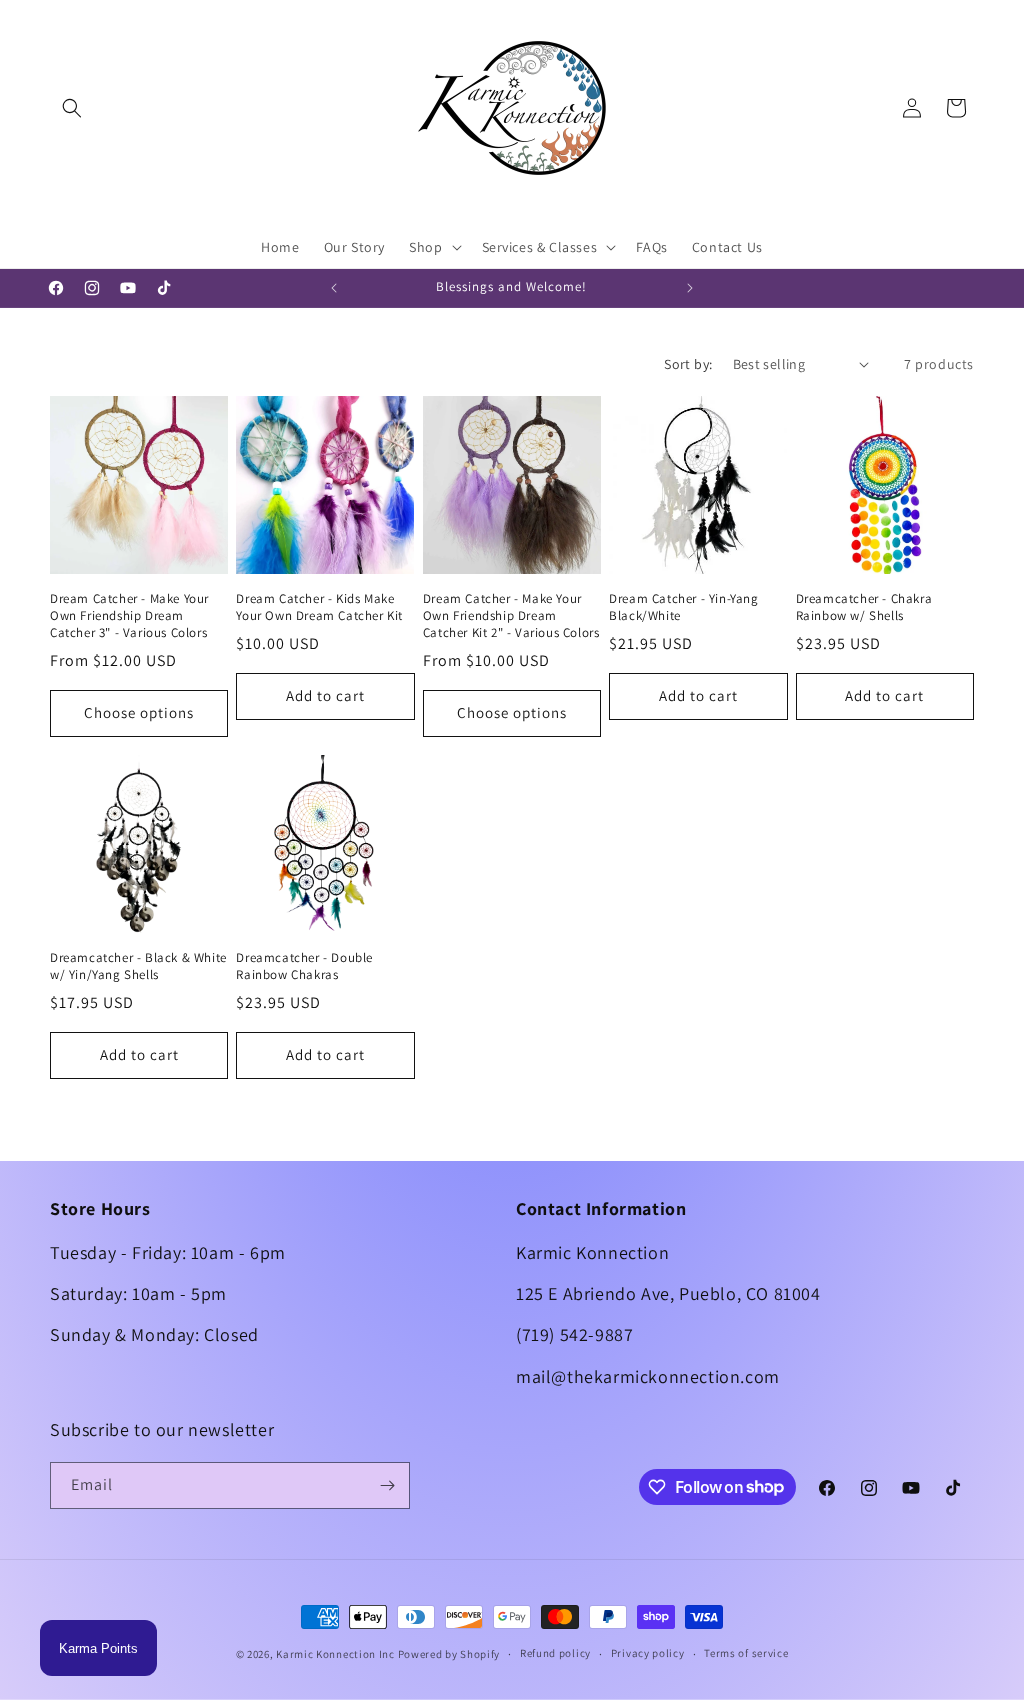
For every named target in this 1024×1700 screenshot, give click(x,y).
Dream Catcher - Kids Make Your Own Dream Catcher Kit (319, 607)
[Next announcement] (690, 288)
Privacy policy (648, 1653)
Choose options (139, 712)
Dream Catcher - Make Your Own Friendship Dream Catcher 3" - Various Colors (129, 616)
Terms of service (746, 1653)
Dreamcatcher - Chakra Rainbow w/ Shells (864, 607)
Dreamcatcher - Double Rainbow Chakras (304, 966)
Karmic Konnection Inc (335, 1654)
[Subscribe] (387, 1485)
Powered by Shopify (449, 1654)
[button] (72, 108)
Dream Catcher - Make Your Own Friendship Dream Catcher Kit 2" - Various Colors (511, 616)
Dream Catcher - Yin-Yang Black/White (683, 607)
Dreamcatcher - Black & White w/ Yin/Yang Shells (138, 966)
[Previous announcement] (334, 288)
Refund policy (555, 1653)
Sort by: (688, 364)
